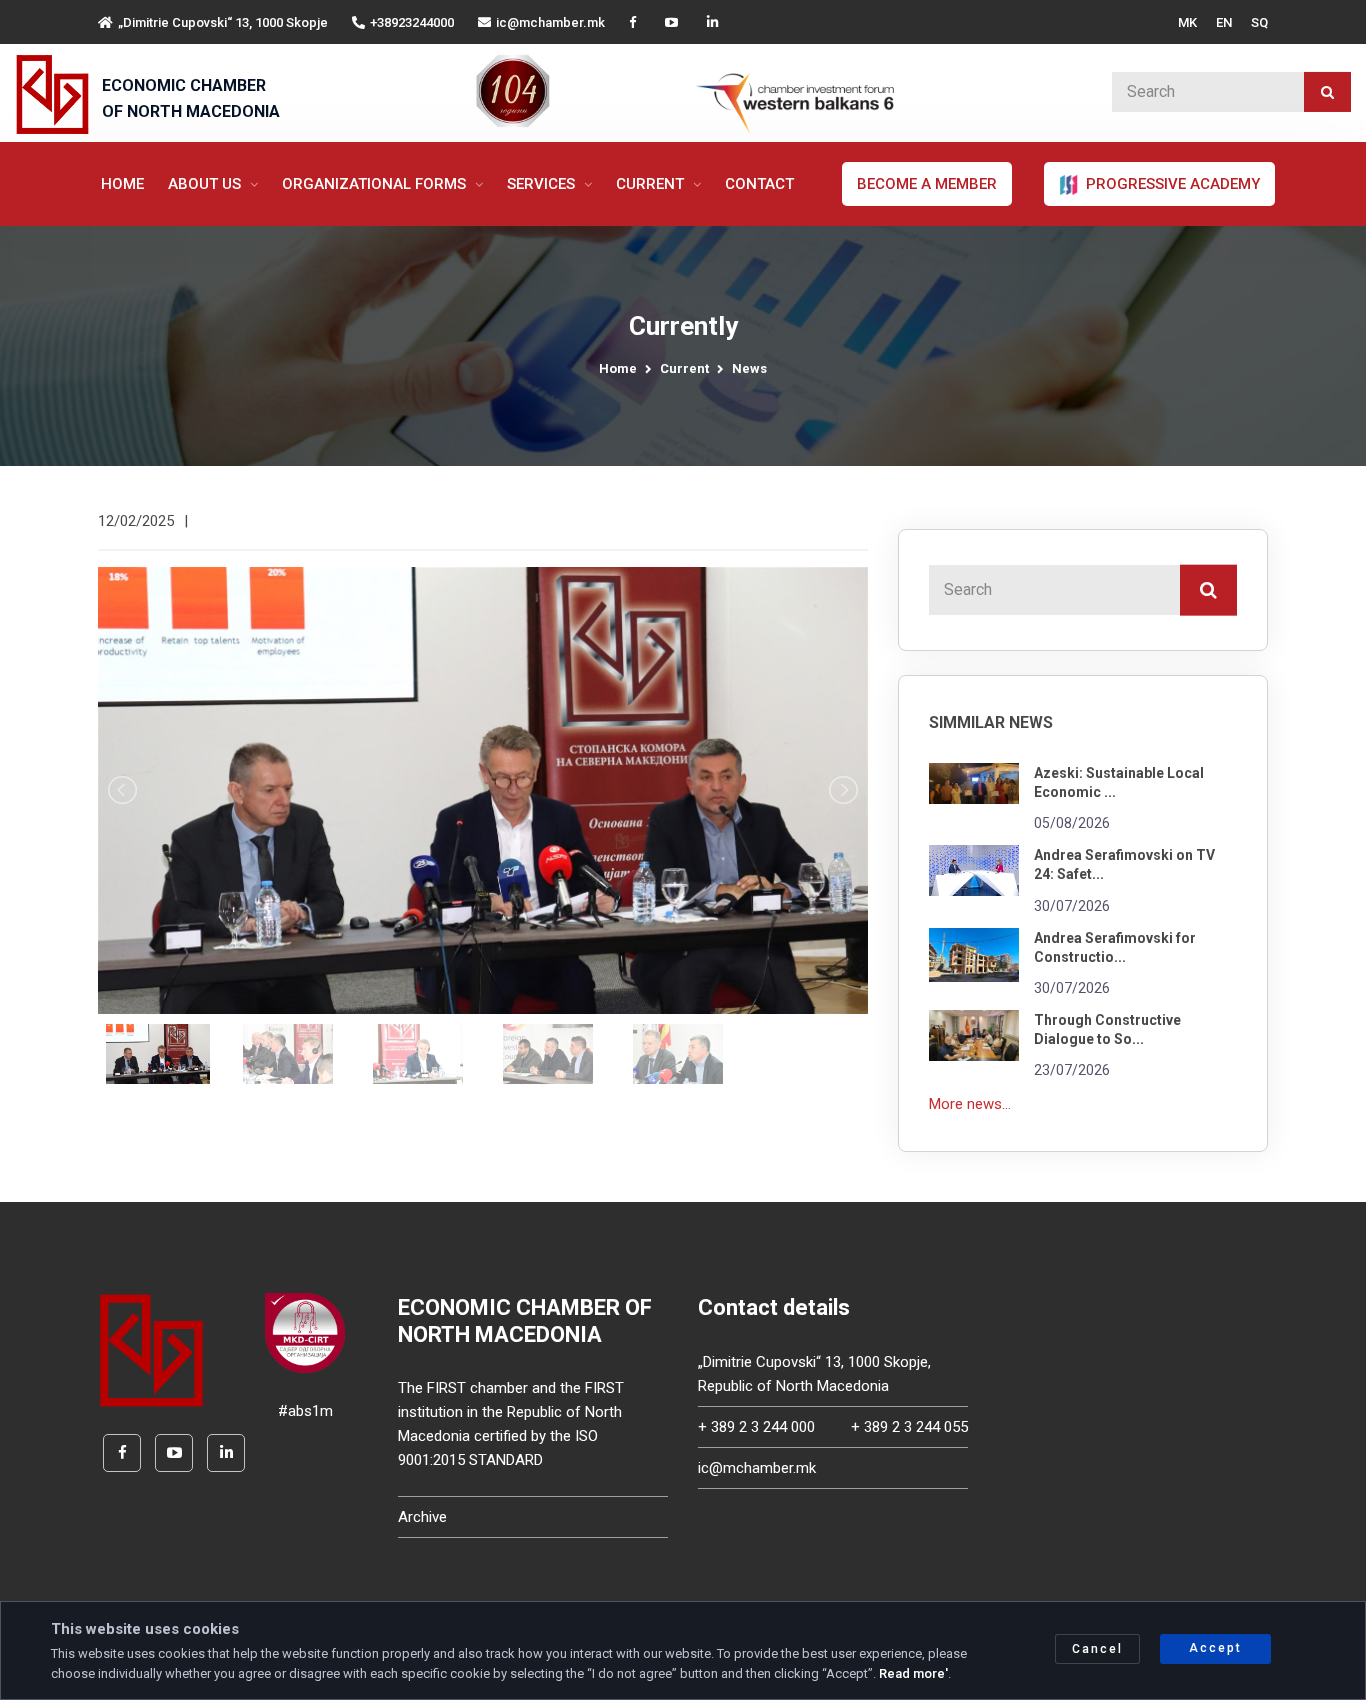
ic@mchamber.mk (550, 22)
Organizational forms (376, 184)
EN (1224, 22)
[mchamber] (57, 94)
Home (122, 184)
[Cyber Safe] (305, 1332)
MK (1187, 22)
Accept (1215, 1648)
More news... (970, 1104)
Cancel (1097, 1649)
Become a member (927, 184)
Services (543, 184)
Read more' (913, 1673)
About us (206, 184)
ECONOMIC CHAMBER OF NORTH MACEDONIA (191, 98)
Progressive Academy (1171, 184)
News (749, 368)
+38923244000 (412, 22)
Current (652, 184)
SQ (1259, 22)
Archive (422, 1517)
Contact (759, 184)
